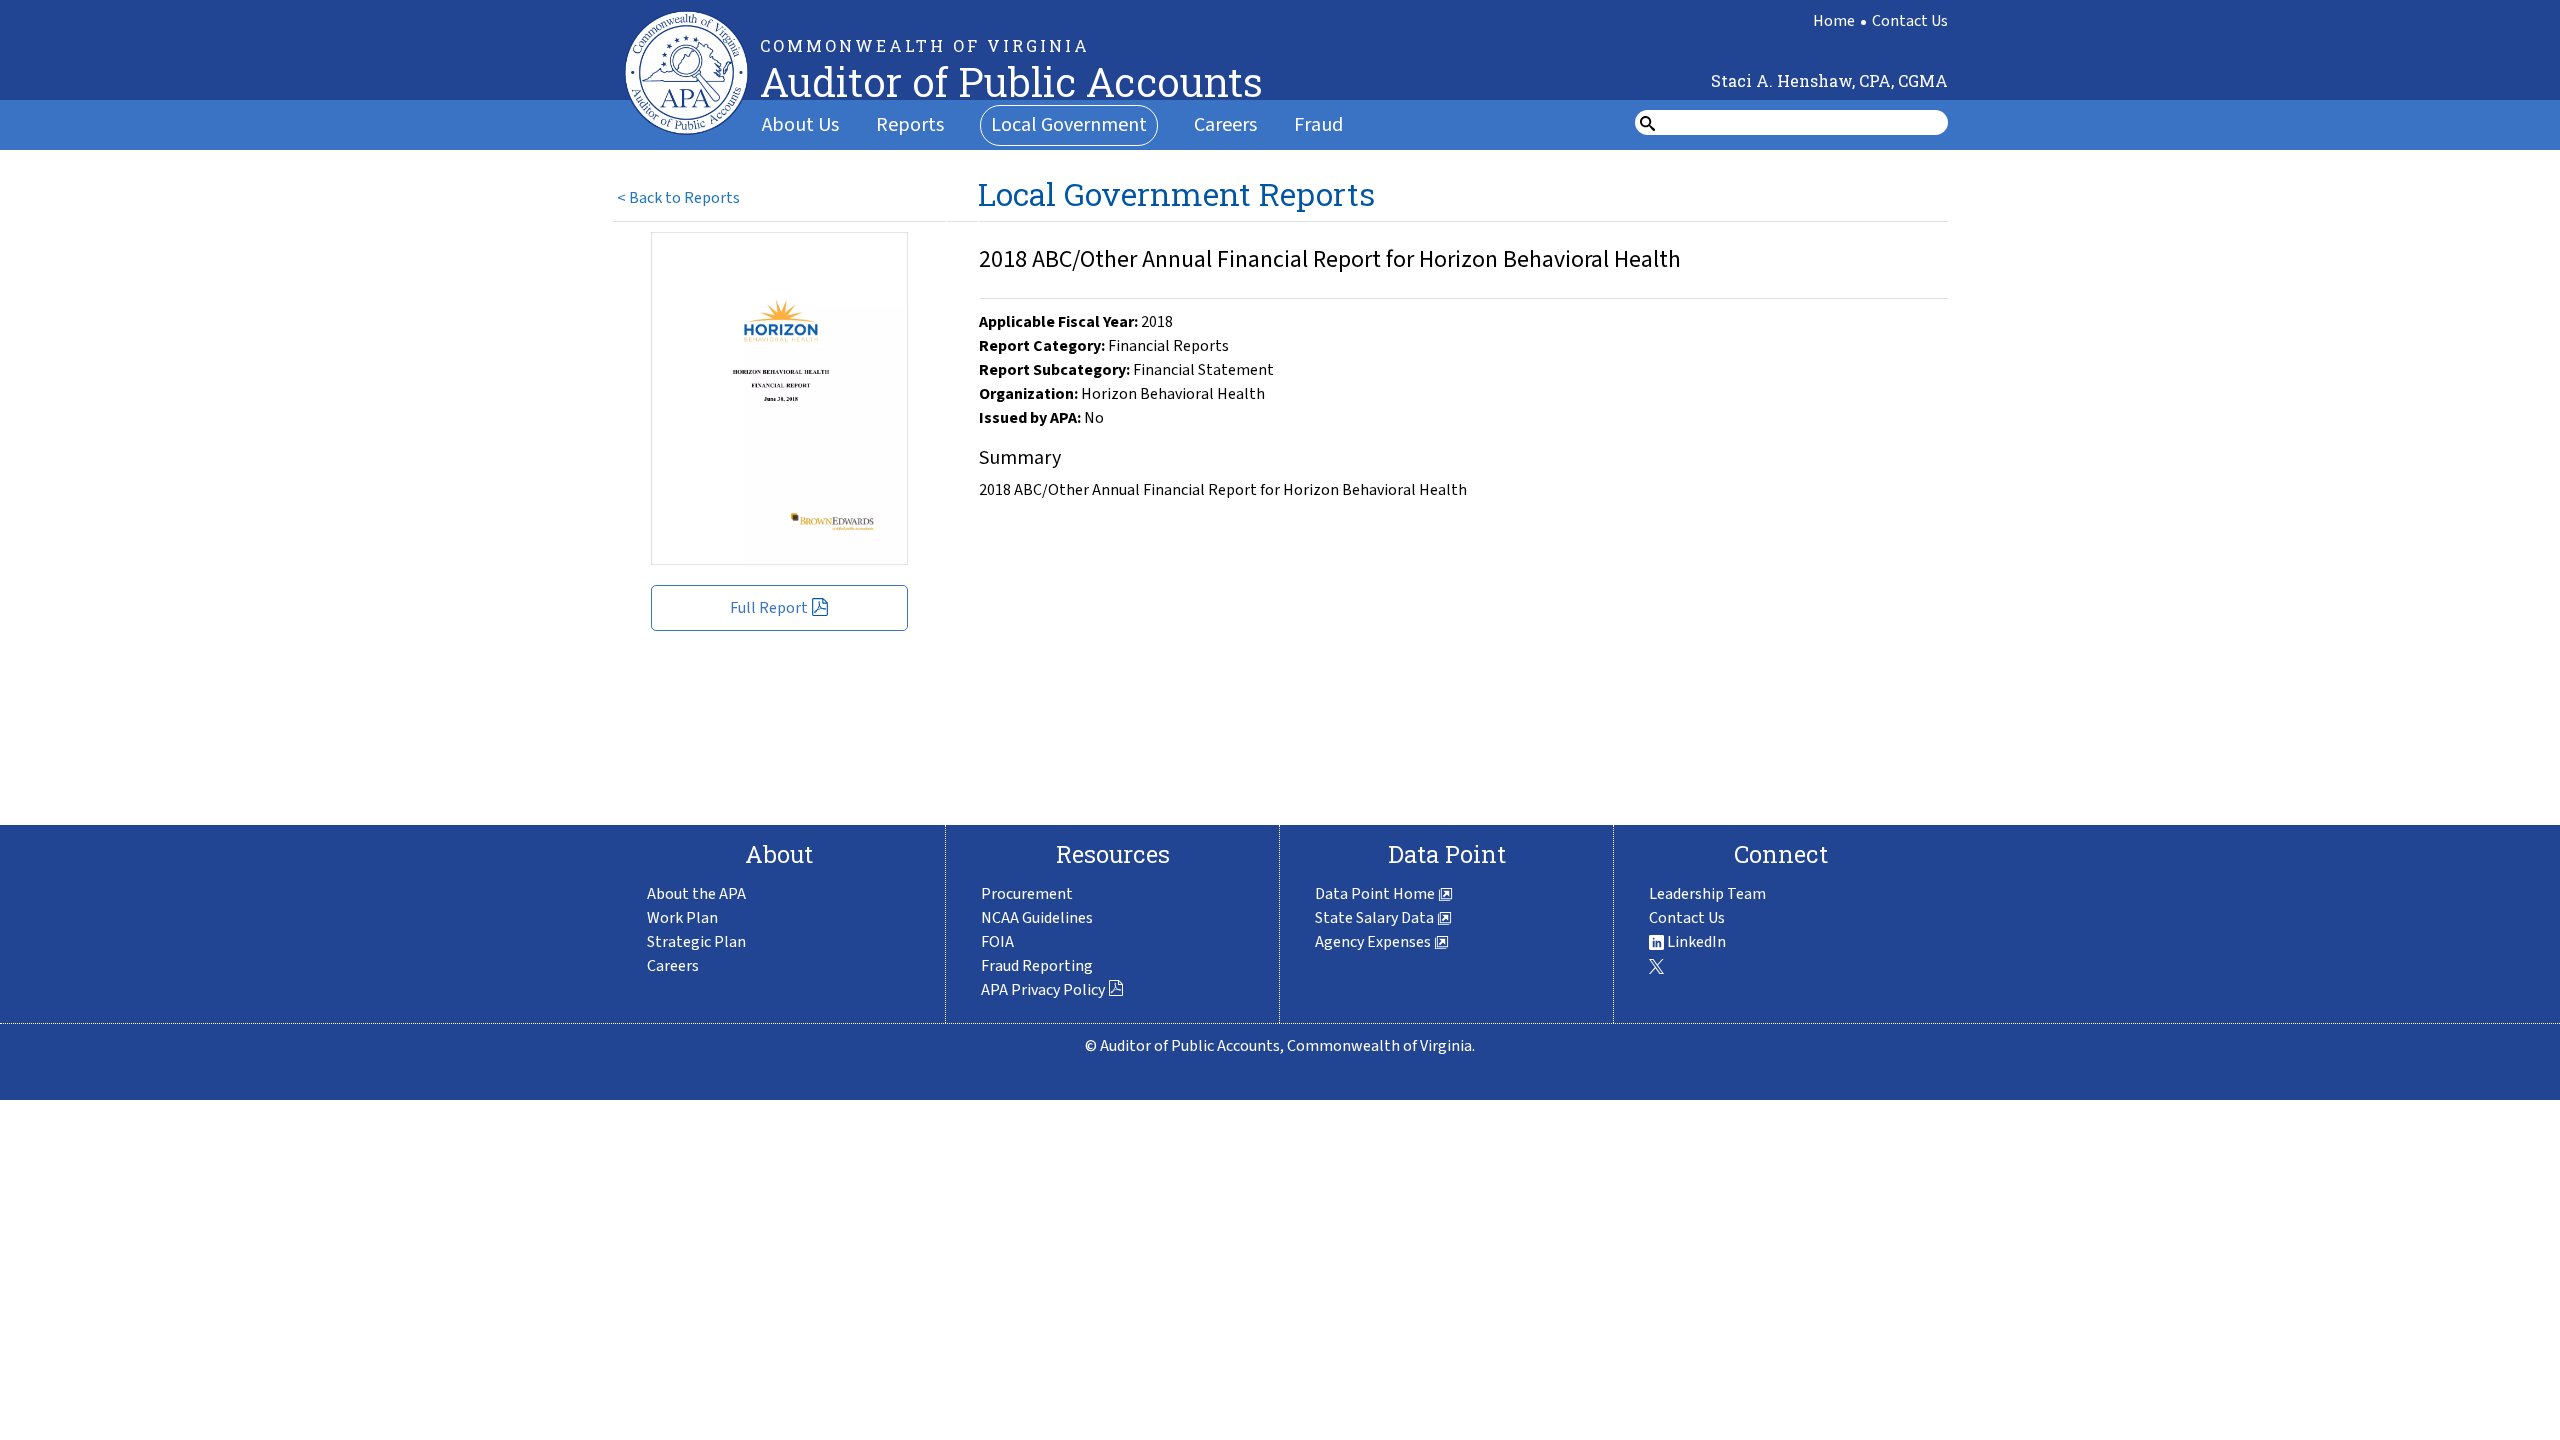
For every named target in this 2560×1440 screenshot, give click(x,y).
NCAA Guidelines (1037, 918)
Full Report (769, 608)
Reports (910, 125)
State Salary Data (1376, 918)
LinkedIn (1695, 942)
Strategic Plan (696, 942)
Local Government (1069, 125)
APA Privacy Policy (1043, 990)
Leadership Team (1707, 894)
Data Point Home (1376, 894)
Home (1834, 21)
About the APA (696, 894)
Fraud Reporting (1037, 966)
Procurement (1027, 894)
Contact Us (1910, 21)
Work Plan (682, 918)
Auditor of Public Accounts (1011, 81)
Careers (1225, 125)
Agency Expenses (1374, 942)
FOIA (997, 942)
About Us (800, 125)
